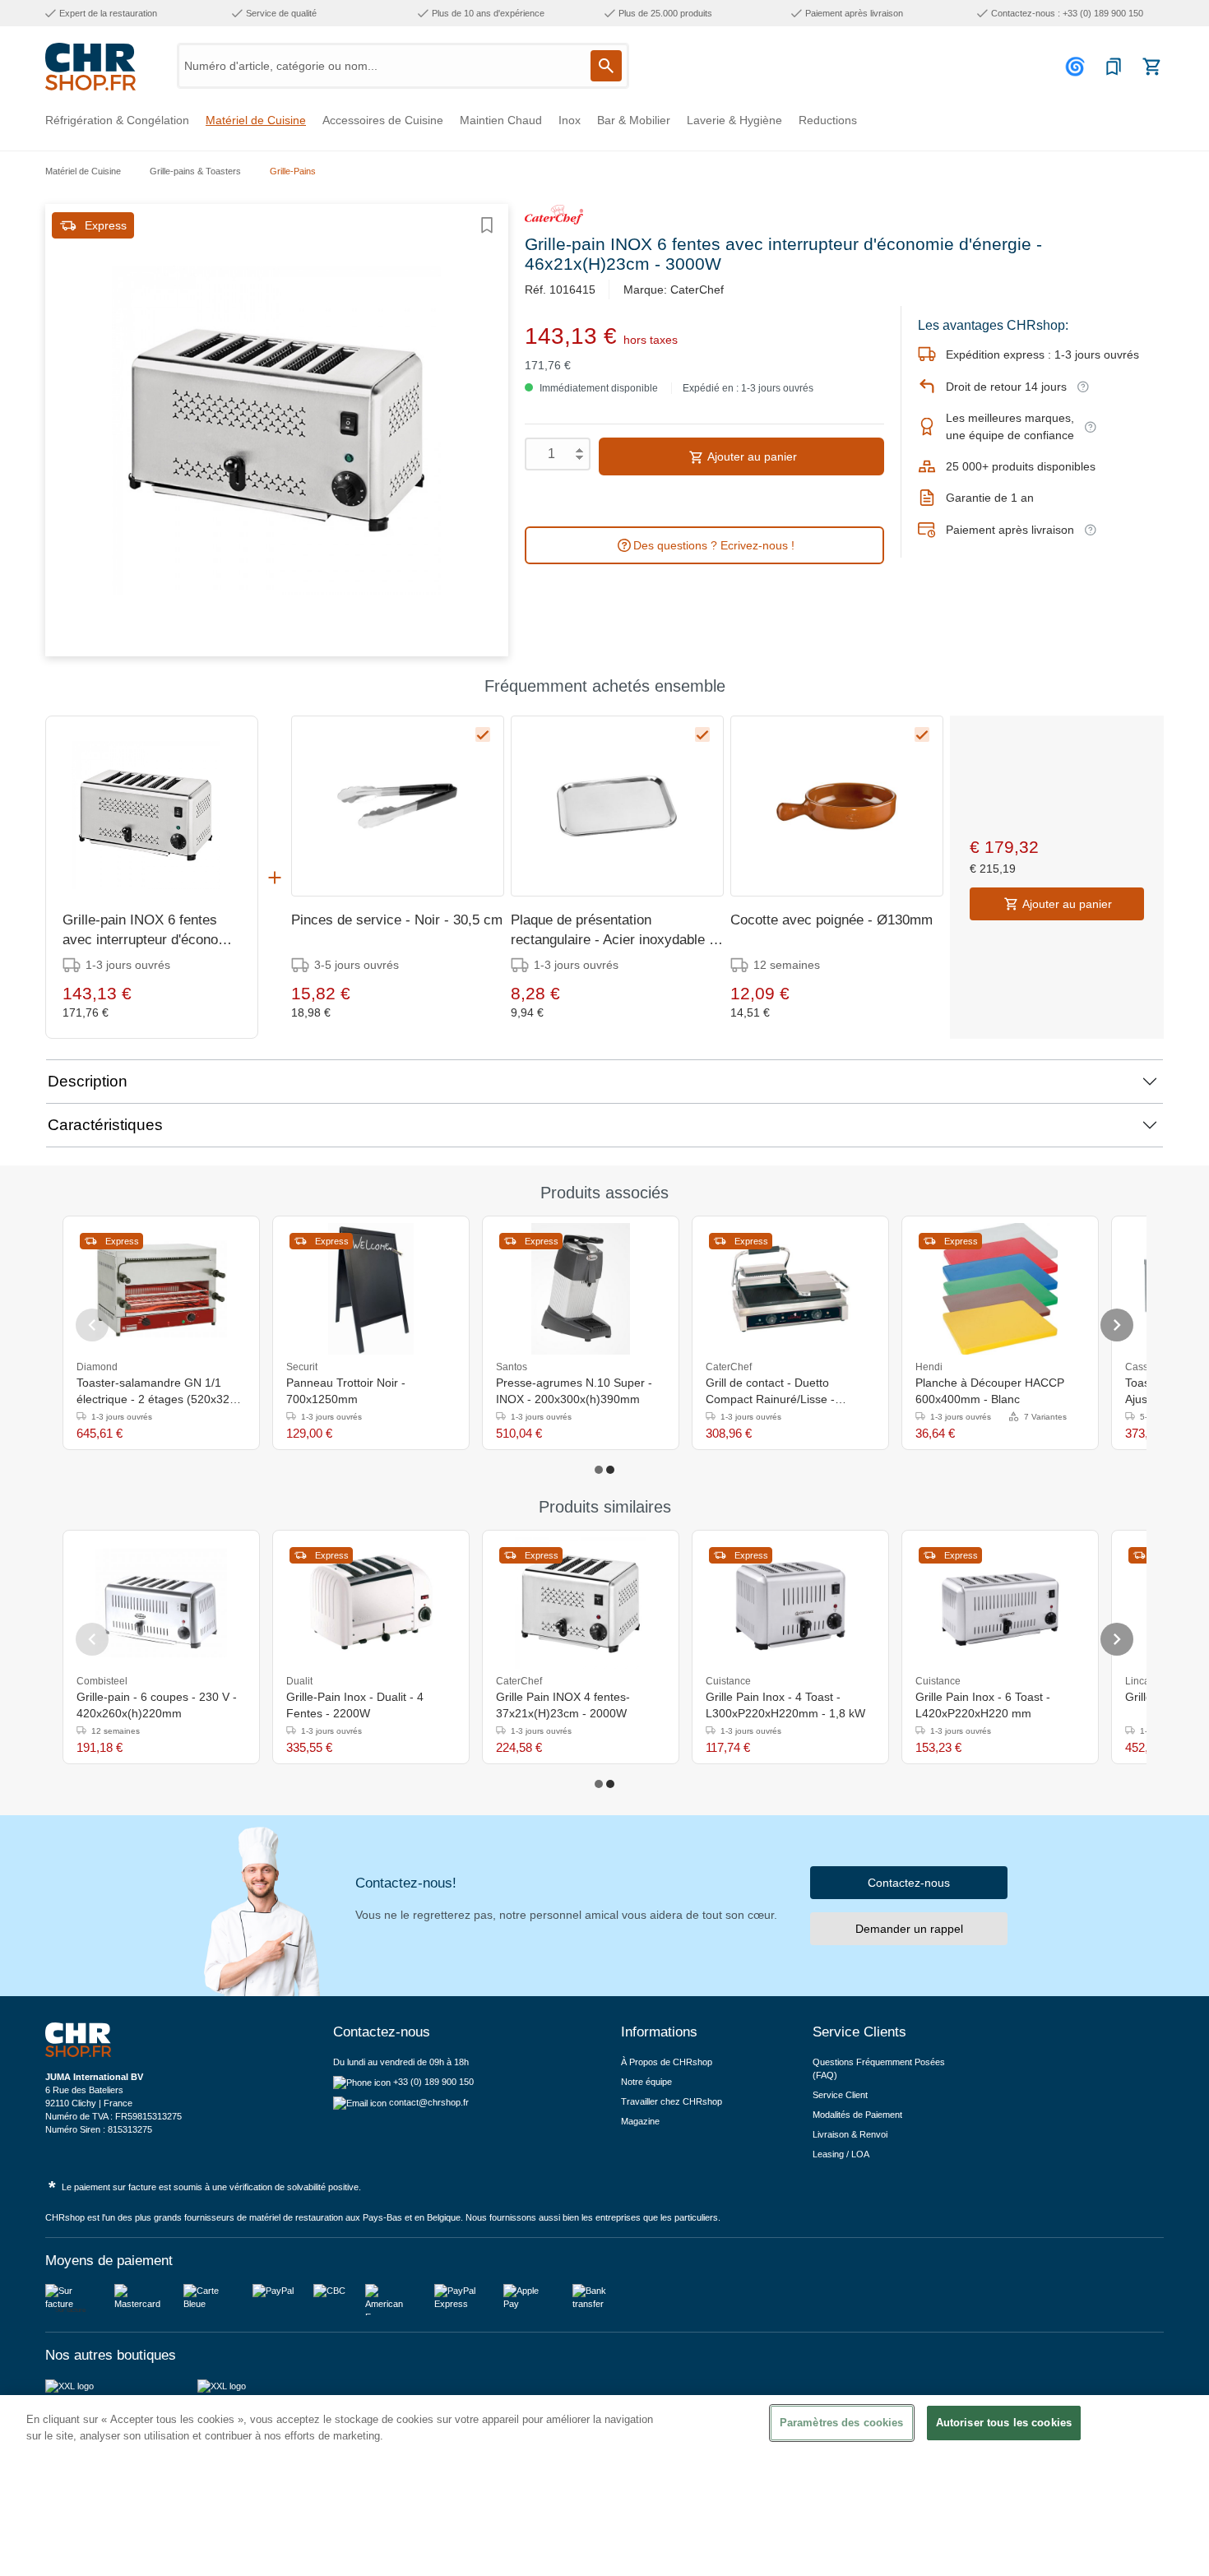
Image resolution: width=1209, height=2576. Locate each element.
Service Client (840, 2095)
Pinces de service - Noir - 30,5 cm (397, 920)
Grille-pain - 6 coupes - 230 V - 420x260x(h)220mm (157, 1705)
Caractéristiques (105, 1125)
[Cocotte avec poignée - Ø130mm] (837, 806)
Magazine (640, 2121)
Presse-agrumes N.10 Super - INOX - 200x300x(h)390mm (574, 1391)
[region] (604, 2486)
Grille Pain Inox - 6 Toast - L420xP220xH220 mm (983, 1705)
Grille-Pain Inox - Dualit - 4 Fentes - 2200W (355, 1705)
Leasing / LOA (841, 2154)
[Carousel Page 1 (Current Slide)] (599, 1470)
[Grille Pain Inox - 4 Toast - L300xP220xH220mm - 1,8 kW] (790, 1603)
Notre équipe (646, 2082)
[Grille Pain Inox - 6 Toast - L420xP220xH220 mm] (1000, 1603)
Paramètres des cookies (842, 2423)
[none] (1078, 1366)
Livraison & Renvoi (850, 2134)
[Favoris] (1114, 67)
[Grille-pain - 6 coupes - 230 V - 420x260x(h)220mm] (161, 1603)
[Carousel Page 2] (610, 1470)
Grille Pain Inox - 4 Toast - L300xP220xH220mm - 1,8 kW (785, 1705)
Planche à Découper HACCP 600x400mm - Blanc (990, 1391)
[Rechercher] (606, 66)
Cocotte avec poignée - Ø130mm (831, 920)
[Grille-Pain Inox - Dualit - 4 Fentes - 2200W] (371, 1603)
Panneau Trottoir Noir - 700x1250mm (346, 1391)
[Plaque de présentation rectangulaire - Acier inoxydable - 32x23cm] (617, 806)
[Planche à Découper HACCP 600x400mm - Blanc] (1000, 1289)
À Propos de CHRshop (668, 2062)
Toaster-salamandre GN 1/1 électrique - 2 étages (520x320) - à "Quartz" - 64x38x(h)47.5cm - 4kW (158, 1392)
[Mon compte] (1077, 67)
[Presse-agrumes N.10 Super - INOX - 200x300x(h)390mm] (581, 1289)
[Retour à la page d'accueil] (90, 67)
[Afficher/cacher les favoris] (487, 225)
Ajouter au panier (751, 456)
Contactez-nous (909, 1883)
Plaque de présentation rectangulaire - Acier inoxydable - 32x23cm (612, 931)
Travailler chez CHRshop (672, 2101)
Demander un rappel (909, 1929)
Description (88, 1081)
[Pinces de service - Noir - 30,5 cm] (398, 806)
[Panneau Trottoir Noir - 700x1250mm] (371, 1289)
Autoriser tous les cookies (1004, 2423)
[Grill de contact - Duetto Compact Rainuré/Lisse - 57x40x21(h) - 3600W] (790, 1289)
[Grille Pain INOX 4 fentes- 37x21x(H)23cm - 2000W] (581, 1603)
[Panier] (1151, 67)
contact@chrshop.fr (429, 2102)
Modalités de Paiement (857, 2115)
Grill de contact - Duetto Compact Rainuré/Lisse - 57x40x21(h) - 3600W (770, 1392)
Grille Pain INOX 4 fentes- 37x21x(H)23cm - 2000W (563, 1705)
